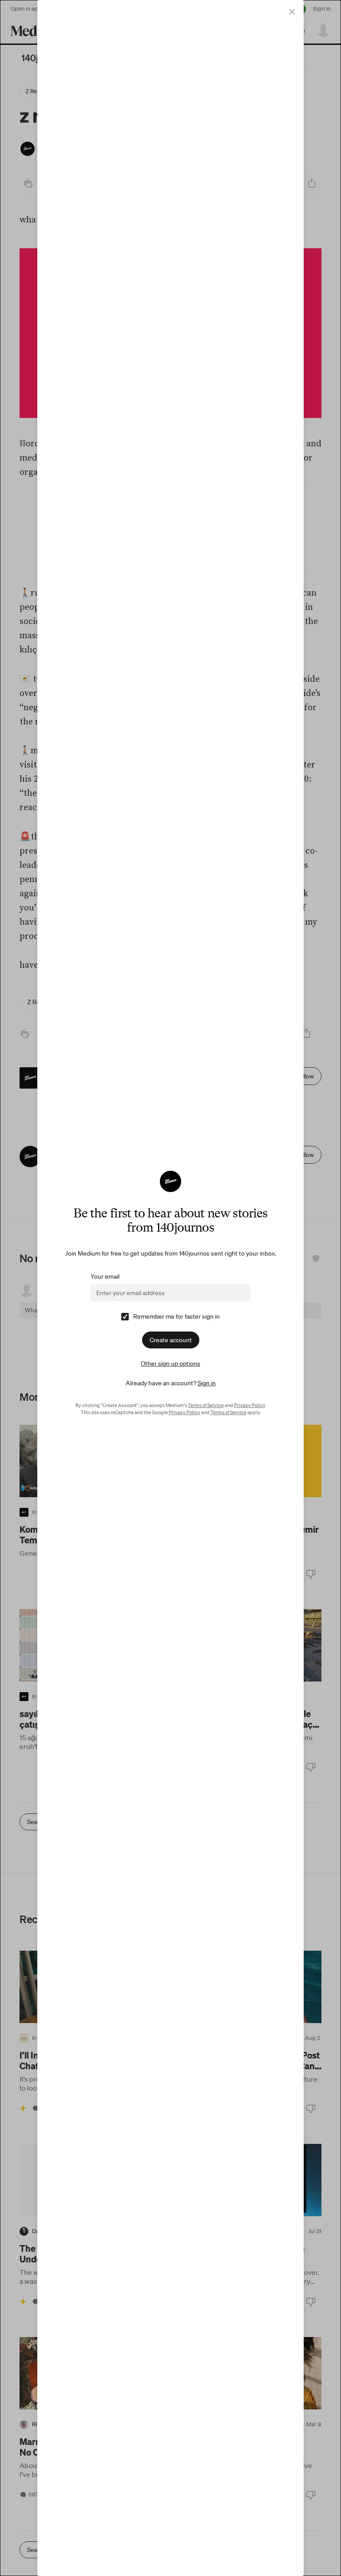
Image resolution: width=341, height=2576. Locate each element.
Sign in (207, 1383)
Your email (105, 1276)
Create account (171, 1340)
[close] (292, 12)
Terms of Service (206, 1405)
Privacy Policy (250, 1405)
